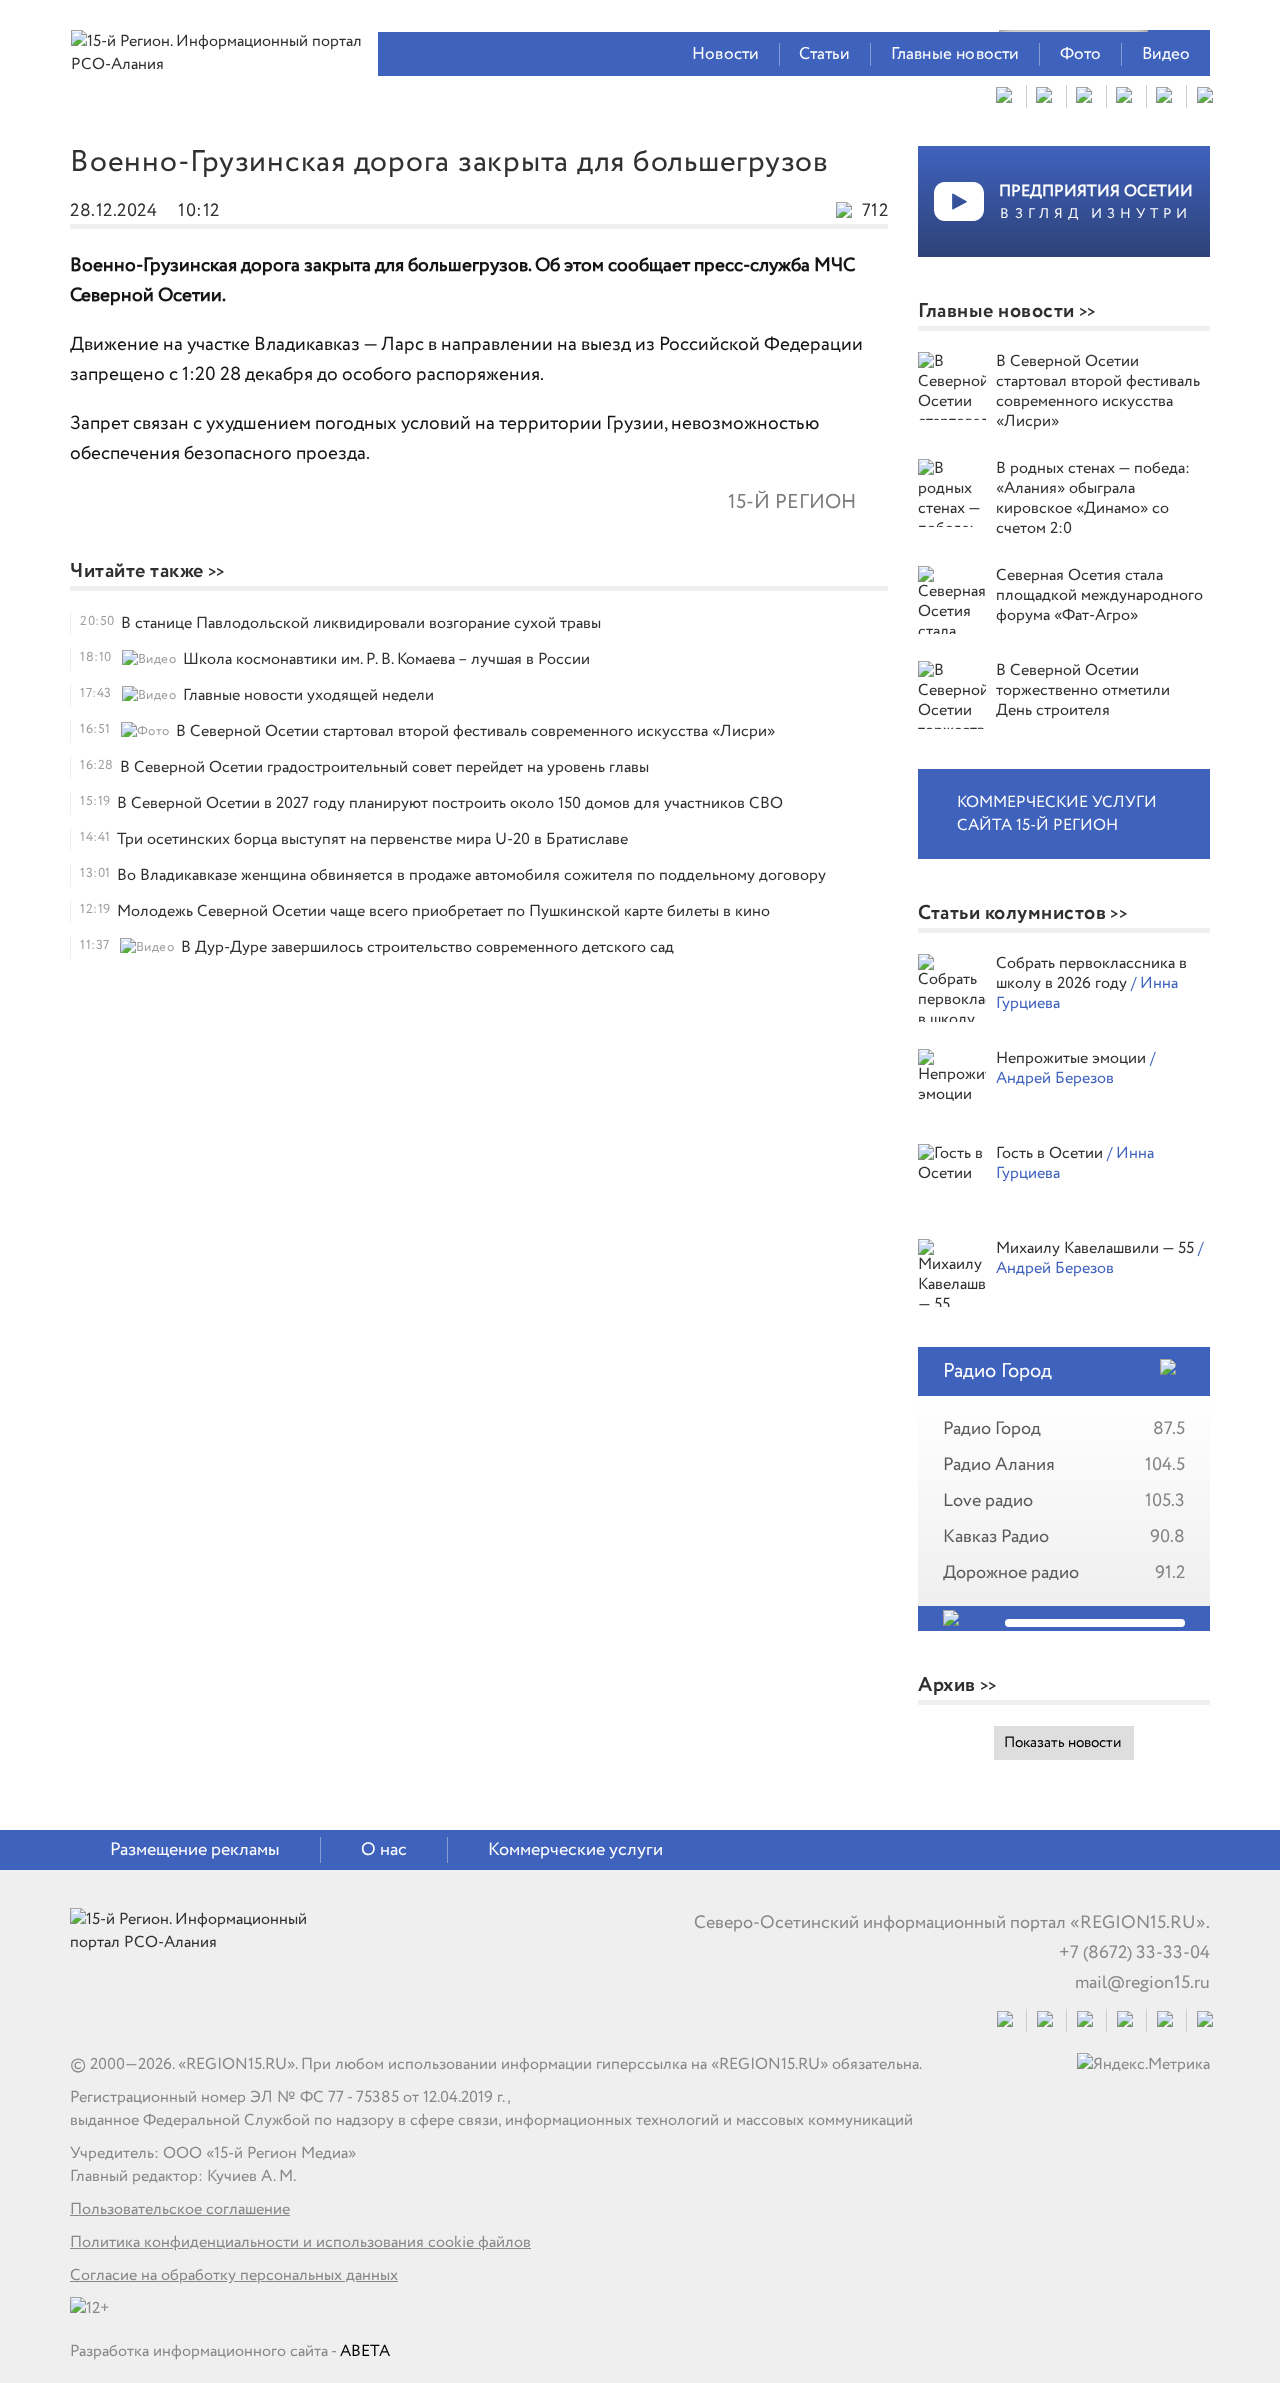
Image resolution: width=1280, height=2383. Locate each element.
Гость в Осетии (1051, 1153)
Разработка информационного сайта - (230, 2351)
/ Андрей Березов (1075, 1068)
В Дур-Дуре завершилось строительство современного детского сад (427, 947)
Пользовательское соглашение (180, 2209)
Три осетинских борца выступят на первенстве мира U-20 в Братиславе (372, 839)
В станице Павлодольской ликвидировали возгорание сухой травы (361, 623)
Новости (725, 54)
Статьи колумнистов (1012, 913)
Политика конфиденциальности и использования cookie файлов (300, 2242)
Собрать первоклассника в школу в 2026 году (1091, 973)
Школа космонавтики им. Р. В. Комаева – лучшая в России (386, 659)
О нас (384, 1850)
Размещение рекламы (195, 1850)
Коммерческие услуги (575, 1850)
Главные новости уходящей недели (308, 695)
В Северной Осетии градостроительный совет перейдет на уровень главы (384, 767)
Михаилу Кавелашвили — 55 (1097, 1248)
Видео (1166, 54)
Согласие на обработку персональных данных (234, 2275)
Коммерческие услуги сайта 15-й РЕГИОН (1057, 814)
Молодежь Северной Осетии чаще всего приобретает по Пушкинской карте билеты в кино (443, 911)
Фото (1081, 54)
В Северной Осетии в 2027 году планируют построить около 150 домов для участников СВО (450, 803)
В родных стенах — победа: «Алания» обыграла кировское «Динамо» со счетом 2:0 (1093, 498)
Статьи (824, 54)
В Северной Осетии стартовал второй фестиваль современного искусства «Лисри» (475, 731)
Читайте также (137, 571)
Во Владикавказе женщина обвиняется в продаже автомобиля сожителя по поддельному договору (471, 875)
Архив (947, 1685)
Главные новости (955, 54)
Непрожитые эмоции (1073, 1058)
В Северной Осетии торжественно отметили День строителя (1083, 690)
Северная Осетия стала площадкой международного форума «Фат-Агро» (1099, 595)
